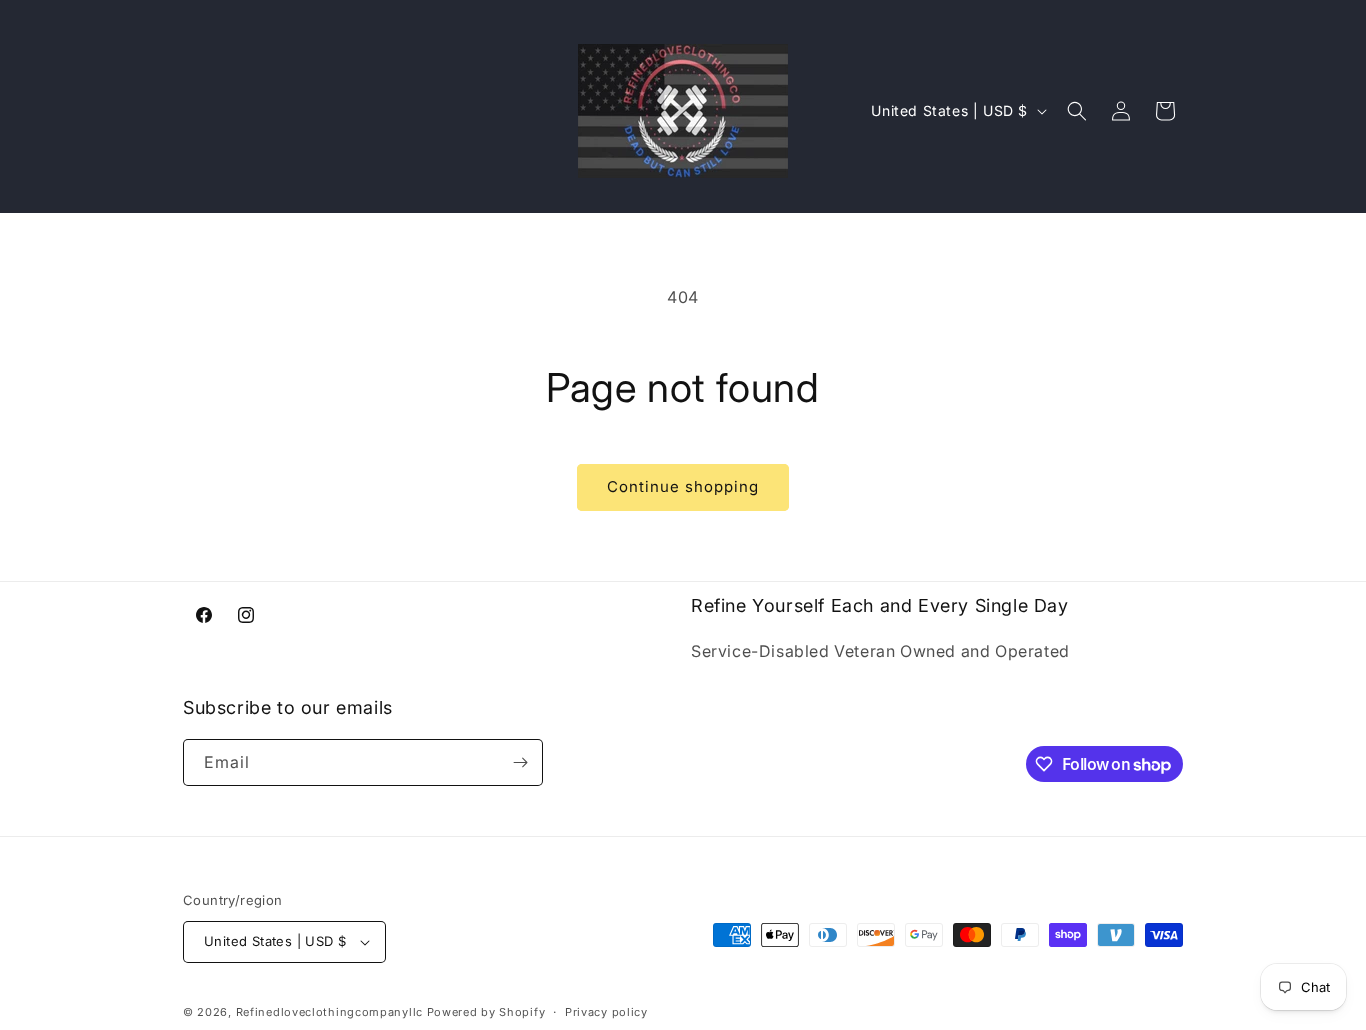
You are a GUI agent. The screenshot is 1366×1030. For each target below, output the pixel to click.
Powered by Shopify (486, 1012)
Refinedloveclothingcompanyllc (329, 1012)
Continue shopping (683, 486)
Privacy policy (606, 1012)
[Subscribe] (520, 762)
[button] (1077, 111)
